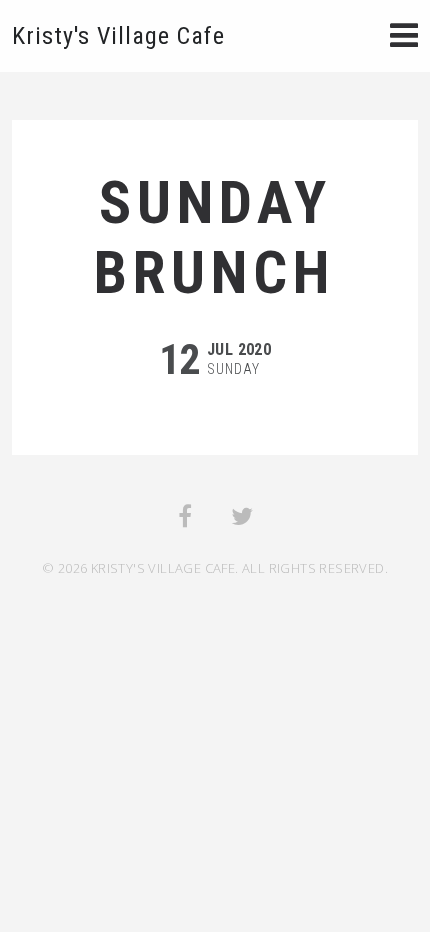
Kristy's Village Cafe (118, 36)
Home (400, 37)
